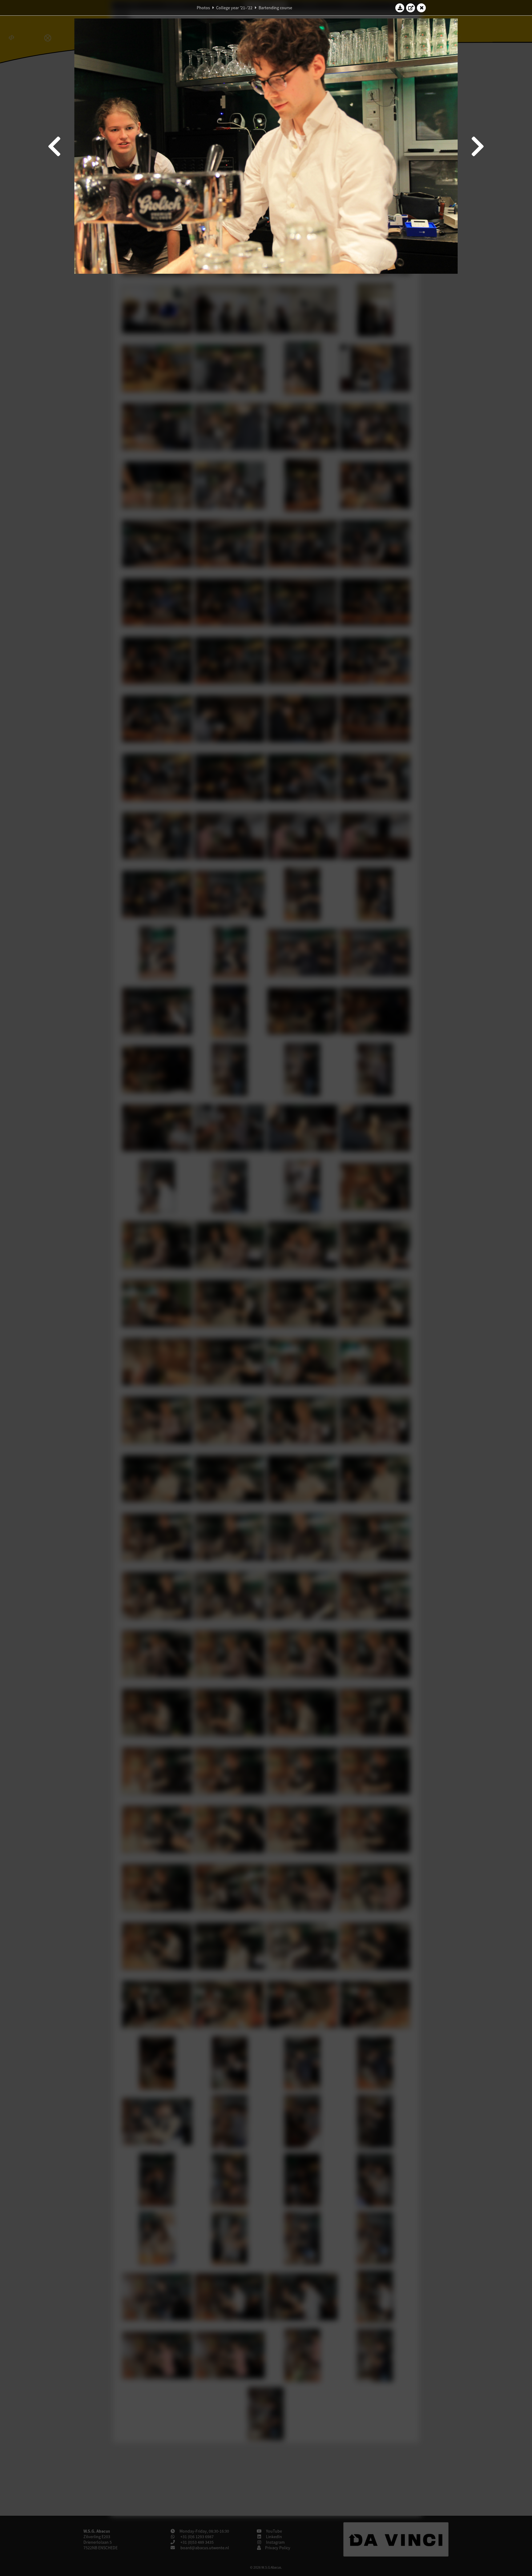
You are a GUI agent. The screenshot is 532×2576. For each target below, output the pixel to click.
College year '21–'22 (234, 8)
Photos (203, 8)
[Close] (421, 8)
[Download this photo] (400, 8)
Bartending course (275, 8)
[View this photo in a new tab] (411, 8)
